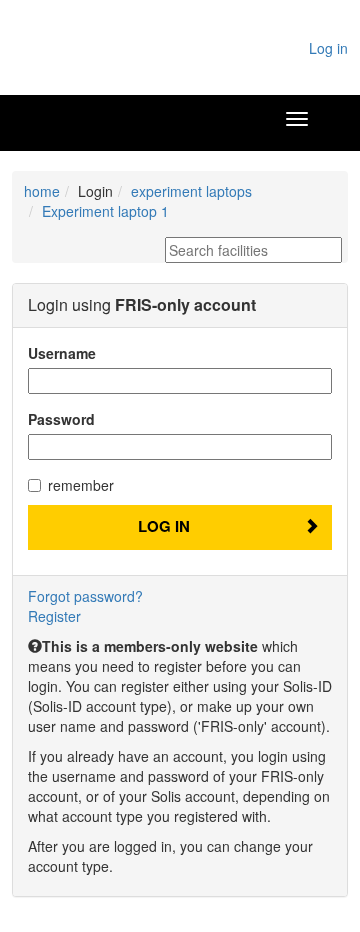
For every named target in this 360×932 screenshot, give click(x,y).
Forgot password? (85, 596)
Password (61, 419)
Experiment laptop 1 (105, 211)
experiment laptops (191, 191)
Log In (164, 526)
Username (62, 353)
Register (54, 616)
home (42, 191)
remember (81, 485)
